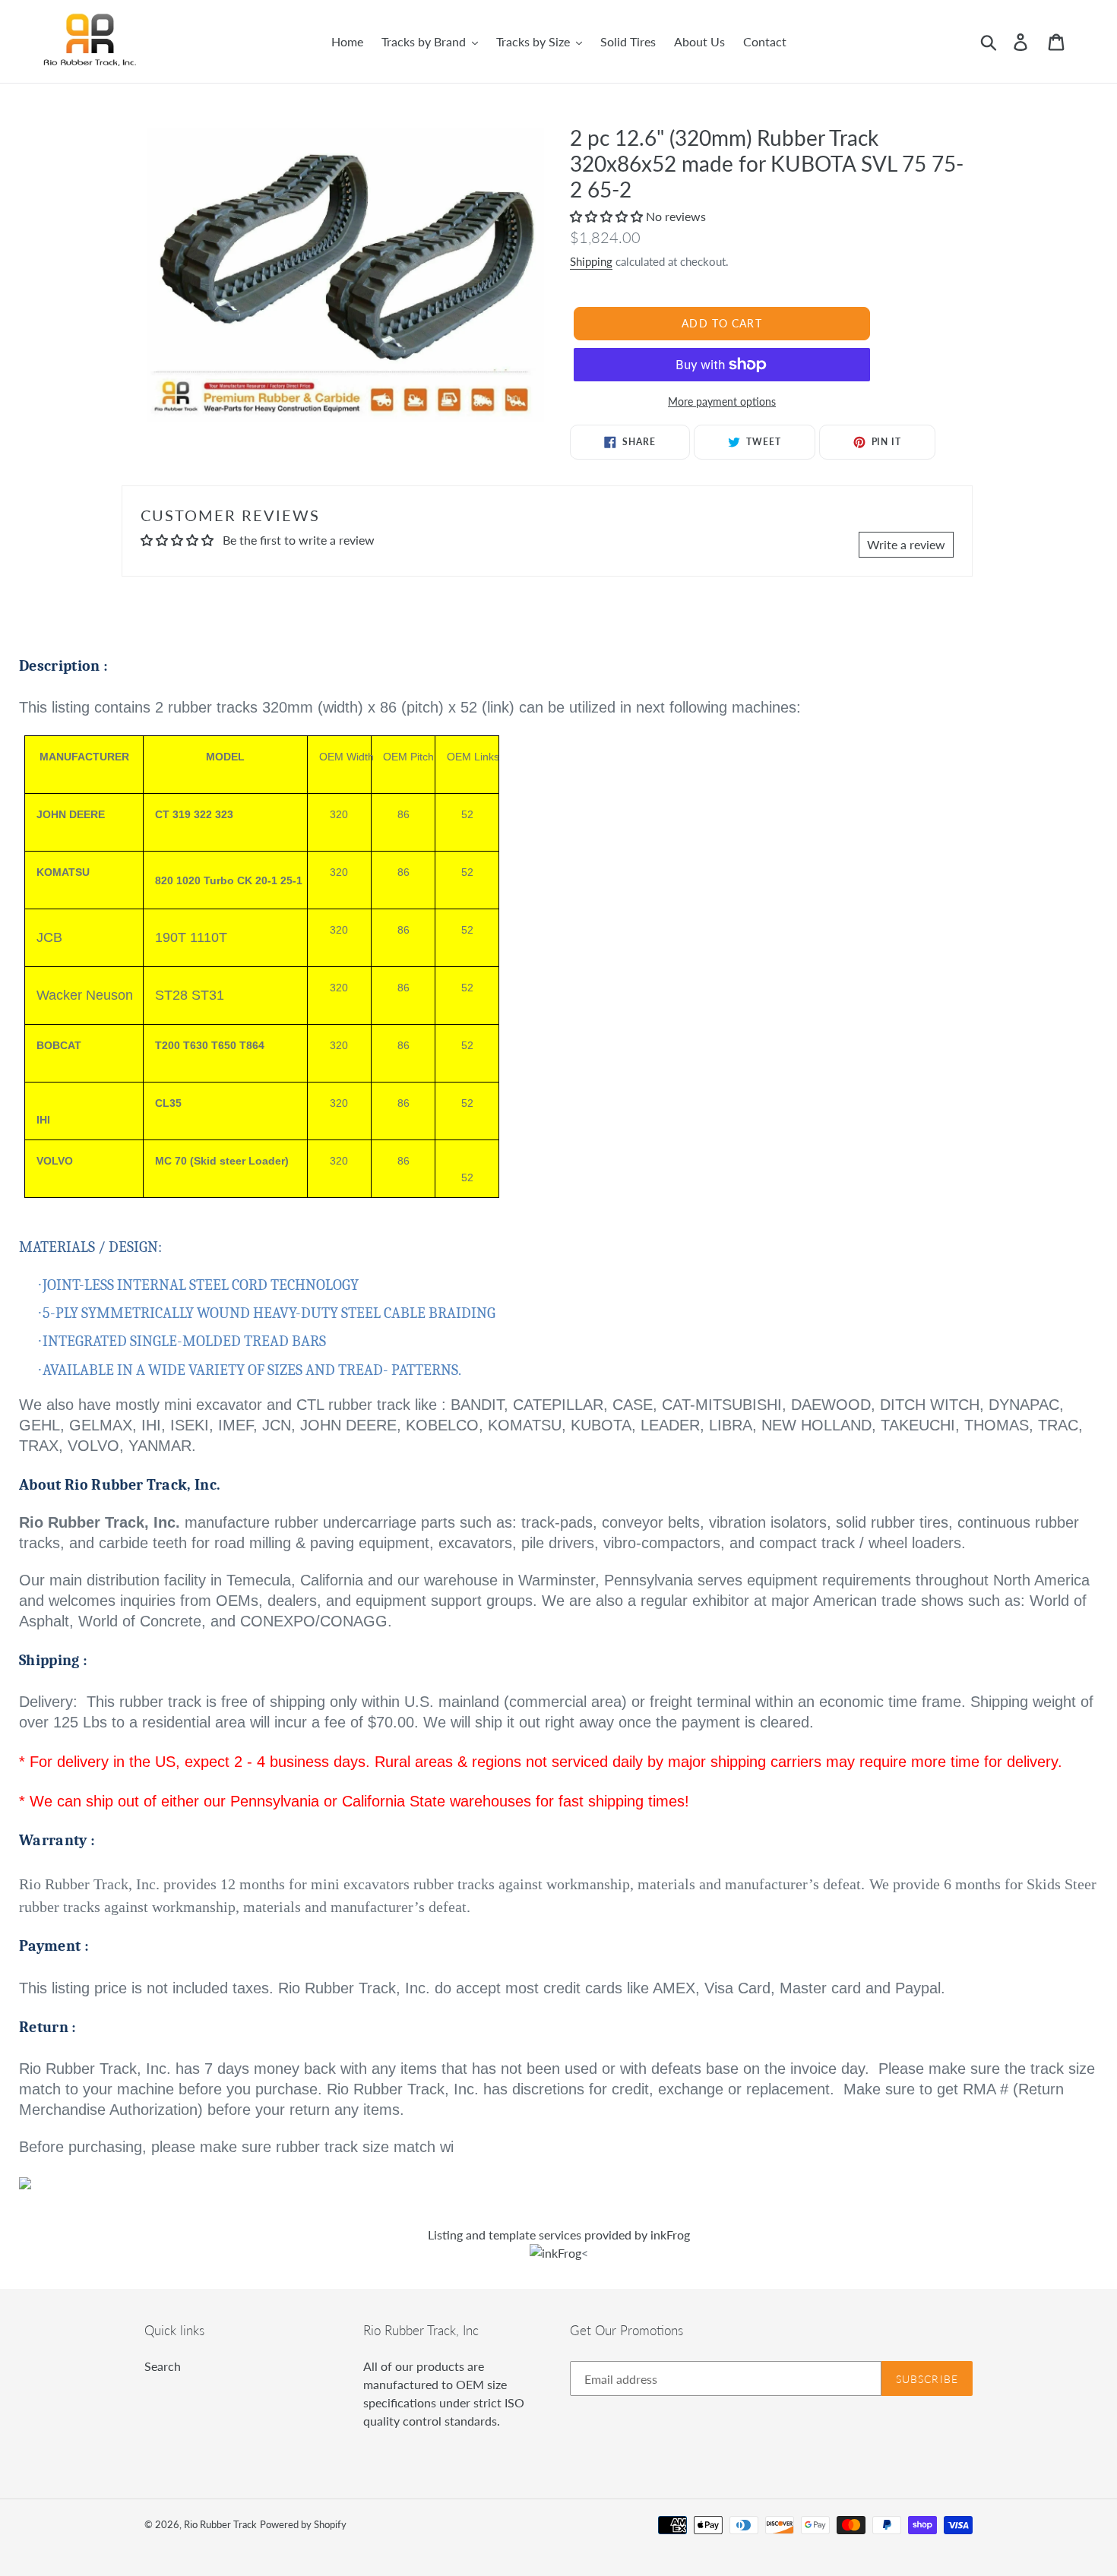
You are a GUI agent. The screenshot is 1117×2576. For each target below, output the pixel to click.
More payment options (722, 401)
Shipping (591, 261)
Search (163, 2366)
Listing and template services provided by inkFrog (559, 2235)
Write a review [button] (906, 544)
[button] (608, 216)
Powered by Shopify (303, 2524)
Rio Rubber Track (220, 2524)
